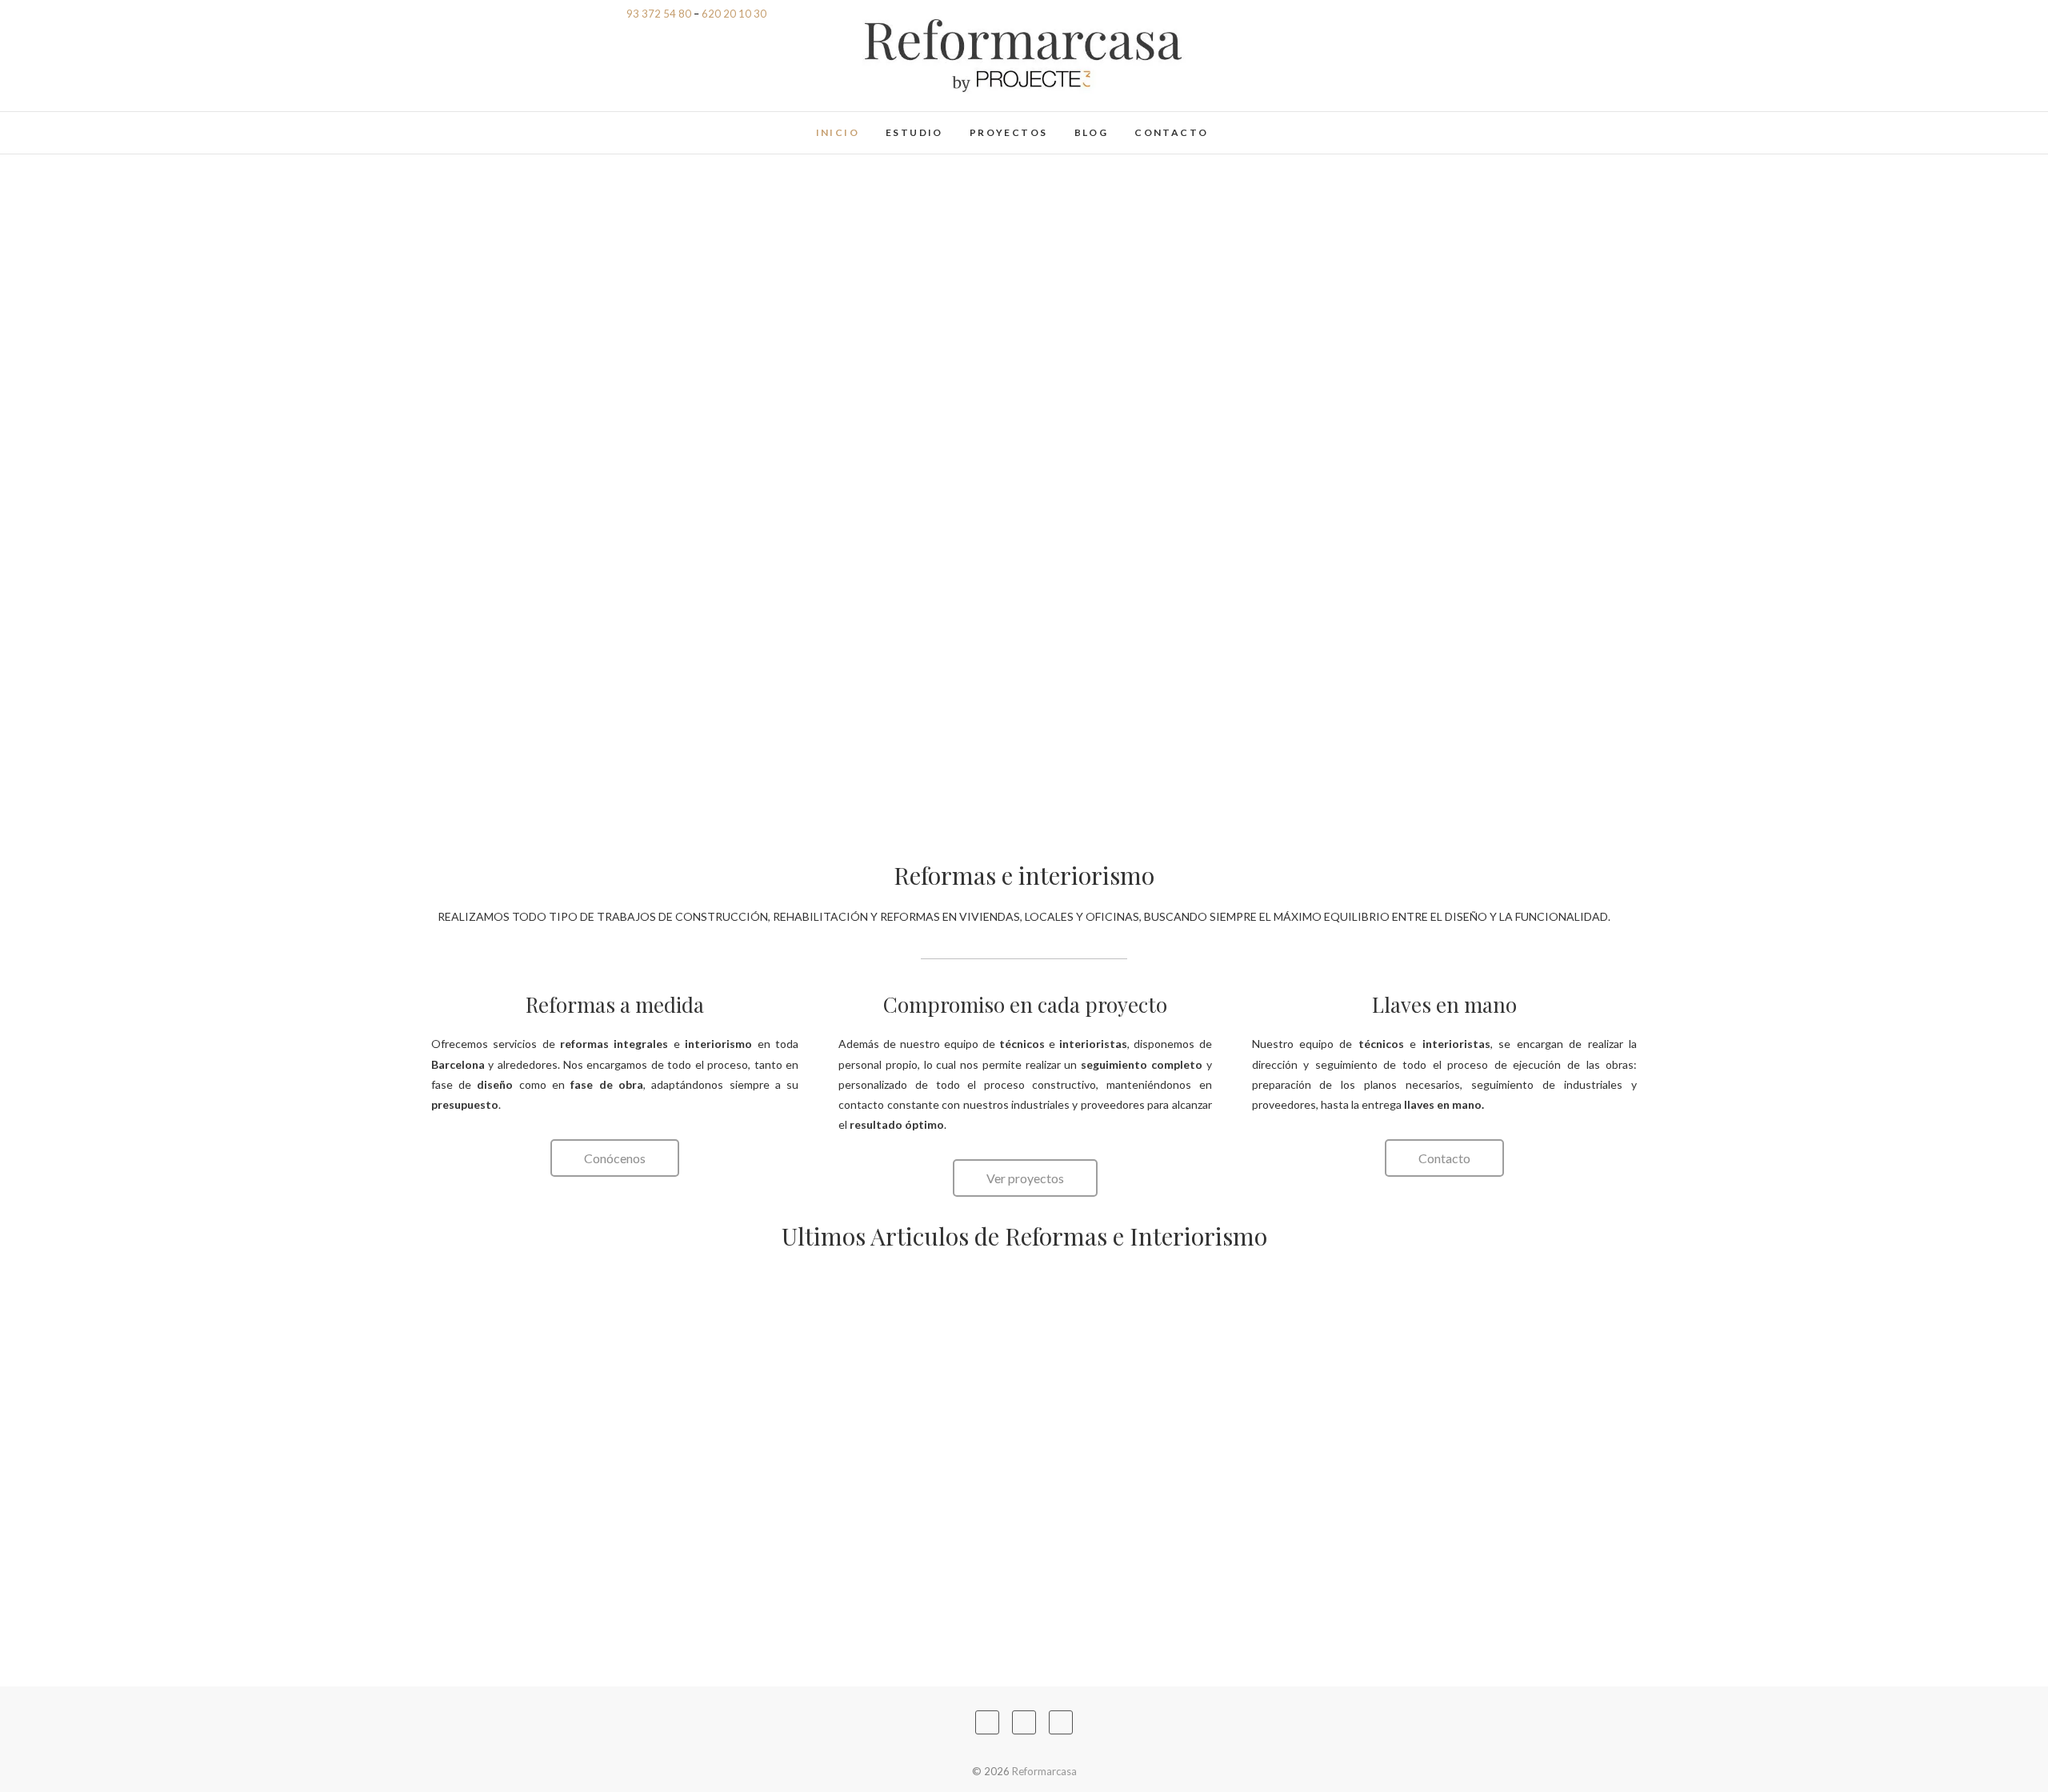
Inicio (838, 132)
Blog (1092, 132)
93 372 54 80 (659, 14)
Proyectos (1009, 132)
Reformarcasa (617, 124)
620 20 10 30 (734, 14)
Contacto (1171, 132)
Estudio (914, 132)
